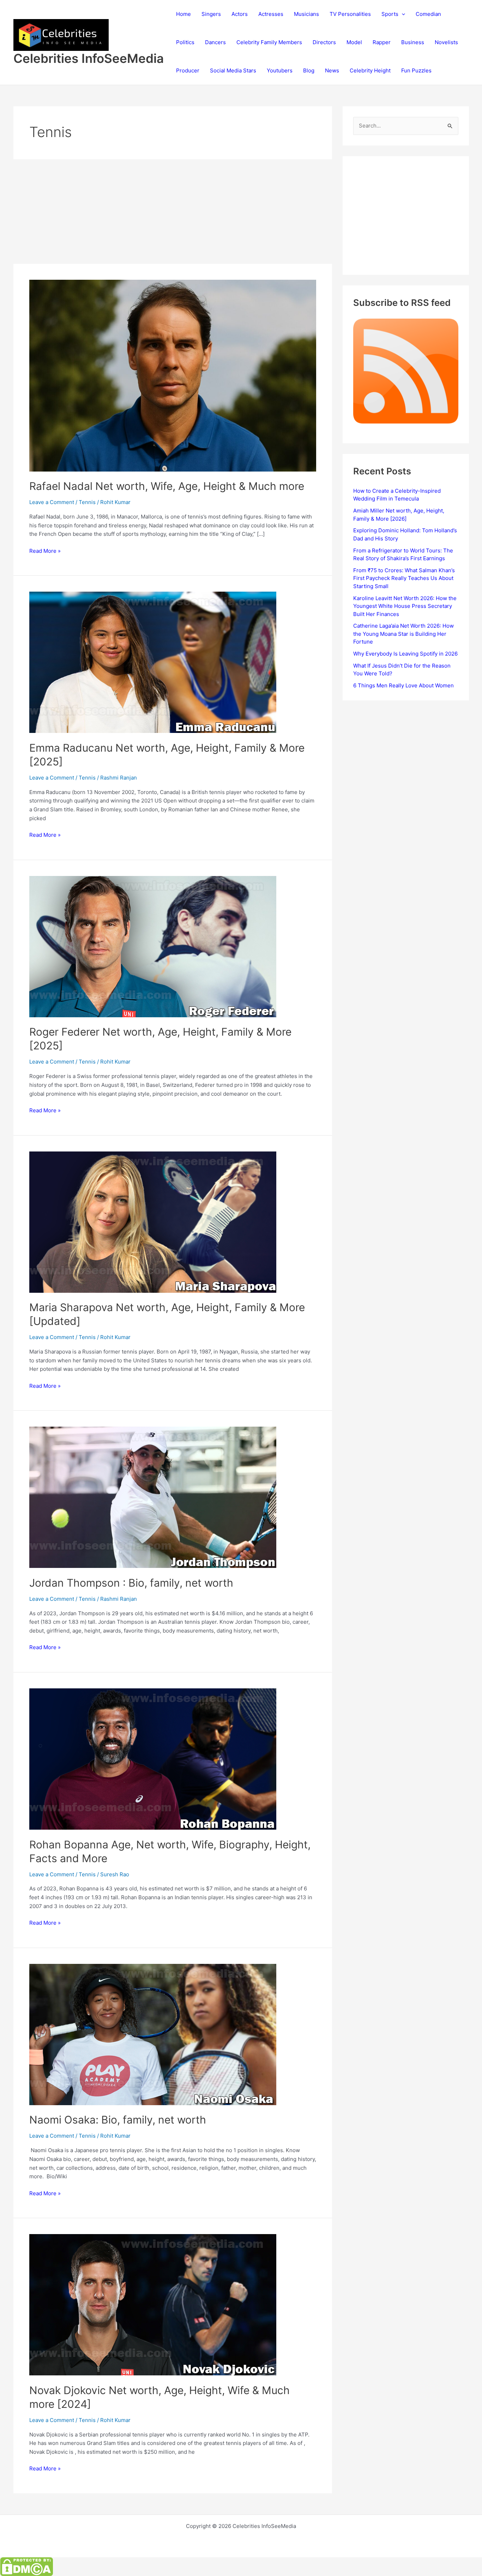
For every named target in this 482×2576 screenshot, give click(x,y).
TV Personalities (350, 14)
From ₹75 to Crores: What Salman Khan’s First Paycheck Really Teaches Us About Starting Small (404, 578)
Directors (324, 42)
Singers (211, 14)
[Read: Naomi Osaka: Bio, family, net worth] (153, 2034)
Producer (188, 70)
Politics (185, 42)
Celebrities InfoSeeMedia (89, 58)
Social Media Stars (233, 70)
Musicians (306, 14)
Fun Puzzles (416, 70)
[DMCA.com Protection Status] (26, 2566)
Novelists (446, 42)
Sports (390, 14)
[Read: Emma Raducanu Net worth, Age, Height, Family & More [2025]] (153, 662)
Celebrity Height (370, 70)
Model (354, 42)
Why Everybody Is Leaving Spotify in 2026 (405, 654)
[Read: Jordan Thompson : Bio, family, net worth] (153, 1497)
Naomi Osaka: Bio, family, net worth (118, 2120)
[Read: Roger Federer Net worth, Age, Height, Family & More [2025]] (153, 946)
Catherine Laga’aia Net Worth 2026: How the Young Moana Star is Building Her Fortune (403, 634)
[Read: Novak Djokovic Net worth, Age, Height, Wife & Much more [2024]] (153, 2305)
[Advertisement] (173, 212)
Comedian (428, 14)
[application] (402, 14)
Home (183, 14)
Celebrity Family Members (269, 42)
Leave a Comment (52, 502)
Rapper (382, 42)
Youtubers (280, 70)
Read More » (45, 551)
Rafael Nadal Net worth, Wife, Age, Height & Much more (167, 486)
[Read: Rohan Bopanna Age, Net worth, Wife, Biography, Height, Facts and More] (153, 1758)
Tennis (87, 502)
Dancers (215, 42)
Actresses (271, 14)
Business (413, 42)
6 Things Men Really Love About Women (403, 685)
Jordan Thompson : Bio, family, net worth (131, 1583)
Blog (309, 70)
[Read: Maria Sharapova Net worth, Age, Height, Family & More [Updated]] (153, 1222)
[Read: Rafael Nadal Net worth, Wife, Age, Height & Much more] (173, 375)
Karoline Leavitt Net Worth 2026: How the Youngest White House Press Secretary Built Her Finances (405, 606)
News (332, 70)
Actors (240, 14)
